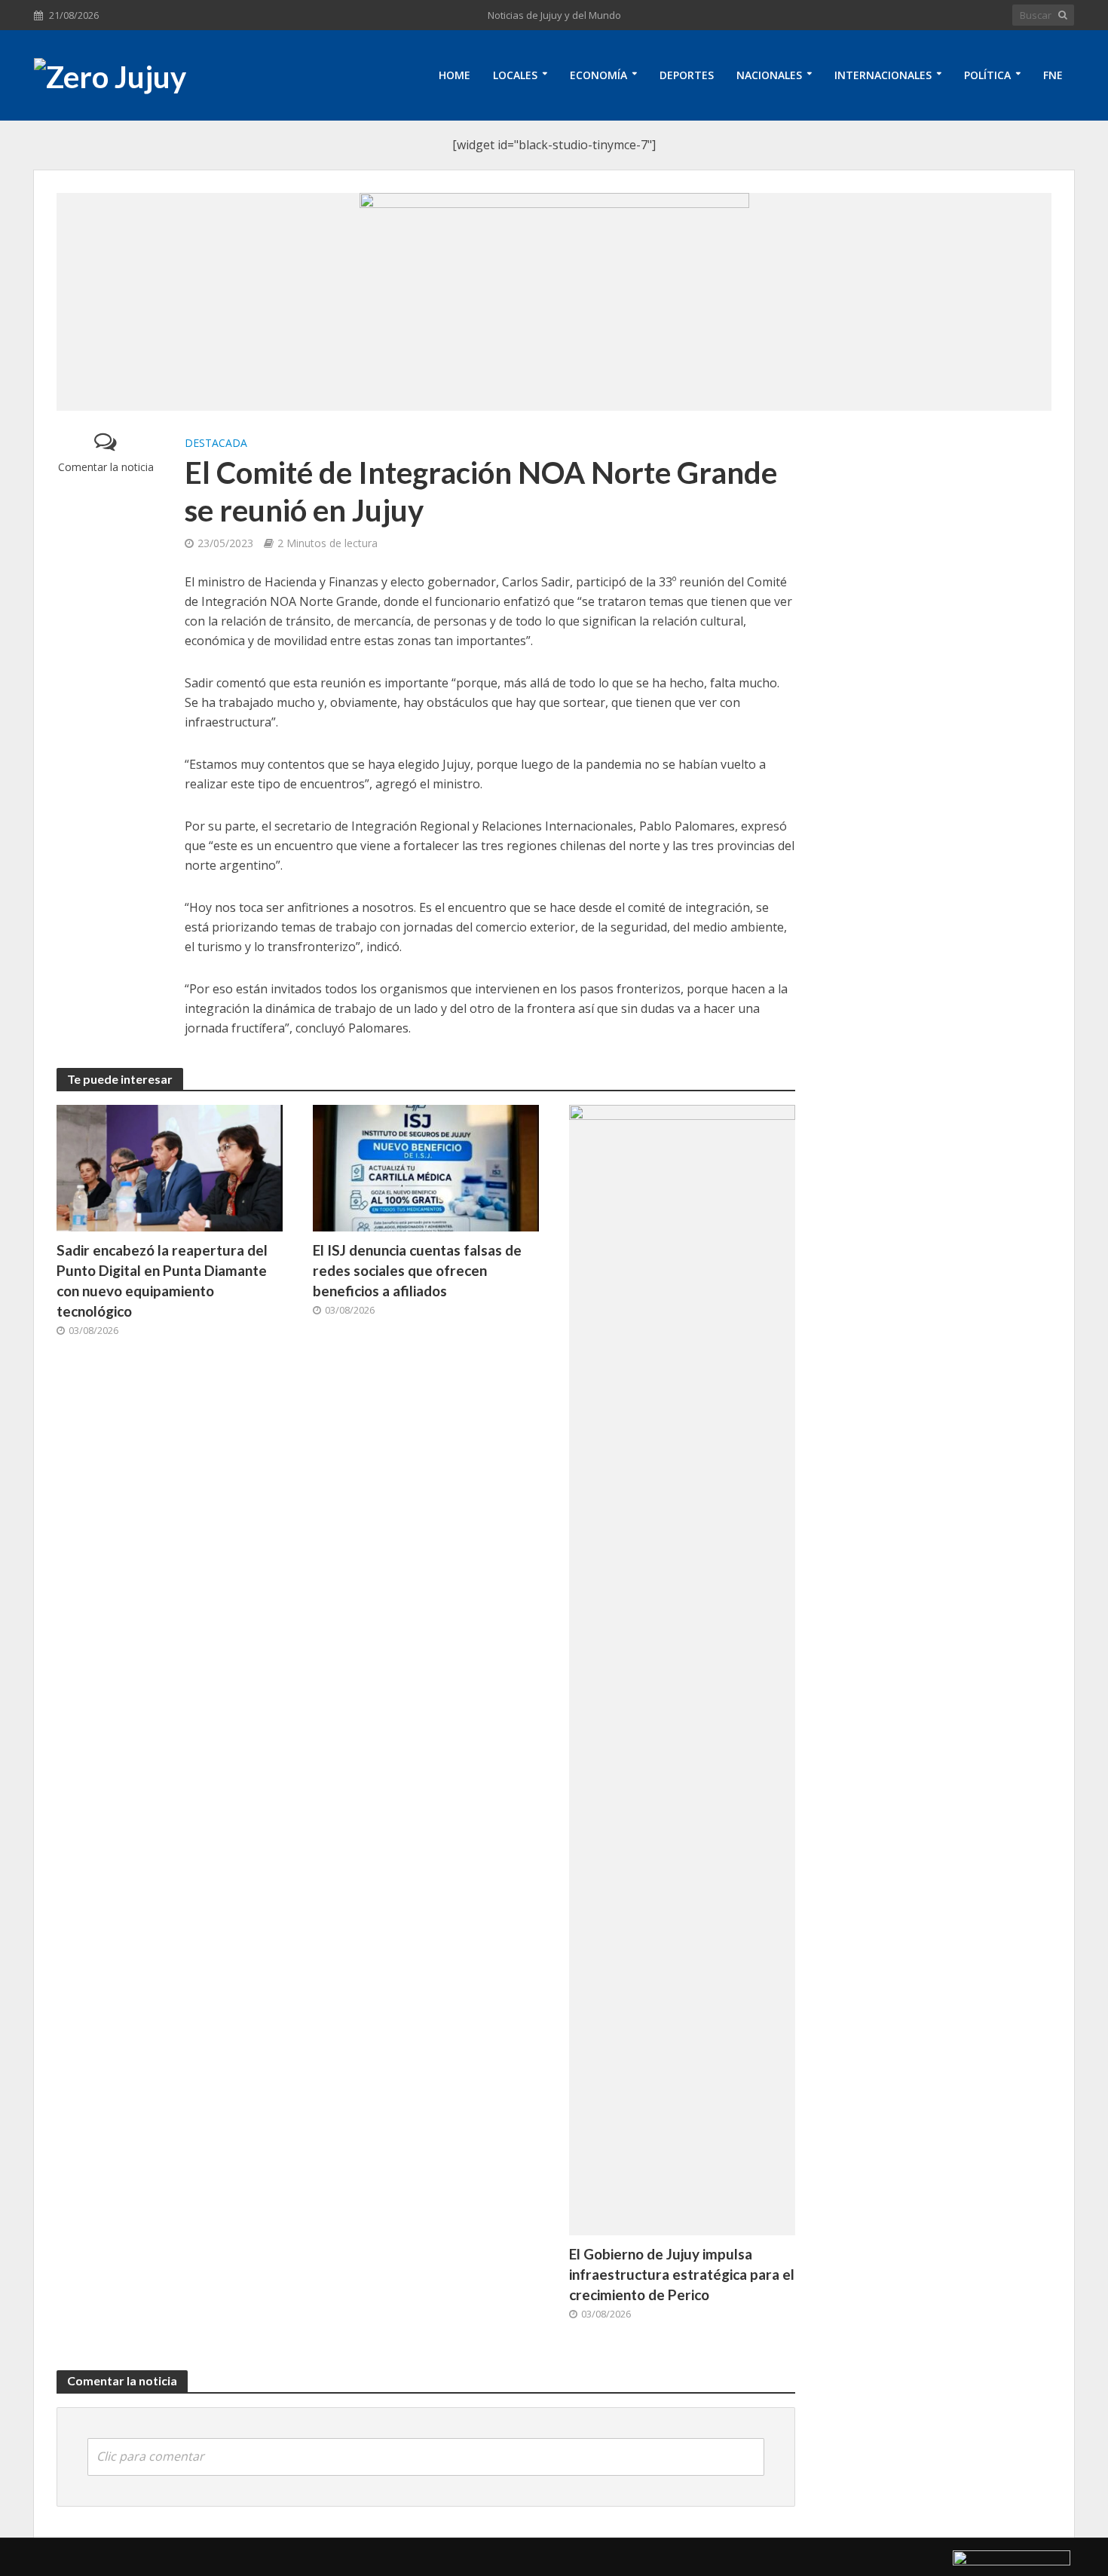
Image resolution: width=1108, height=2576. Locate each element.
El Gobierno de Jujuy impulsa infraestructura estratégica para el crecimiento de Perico (682, 2274)
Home (455, 75)
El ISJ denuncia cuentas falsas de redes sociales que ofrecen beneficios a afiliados (417, 1270)
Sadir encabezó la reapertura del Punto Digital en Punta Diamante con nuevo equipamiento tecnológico (162, 1280)
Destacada (216, 443)
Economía (598, 75)
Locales (515, 75)
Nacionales (769, 75)
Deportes (687, 75)
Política (987, 75)
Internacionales (883, 75)
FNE (1053, 75)
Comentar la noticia (106, 467)
